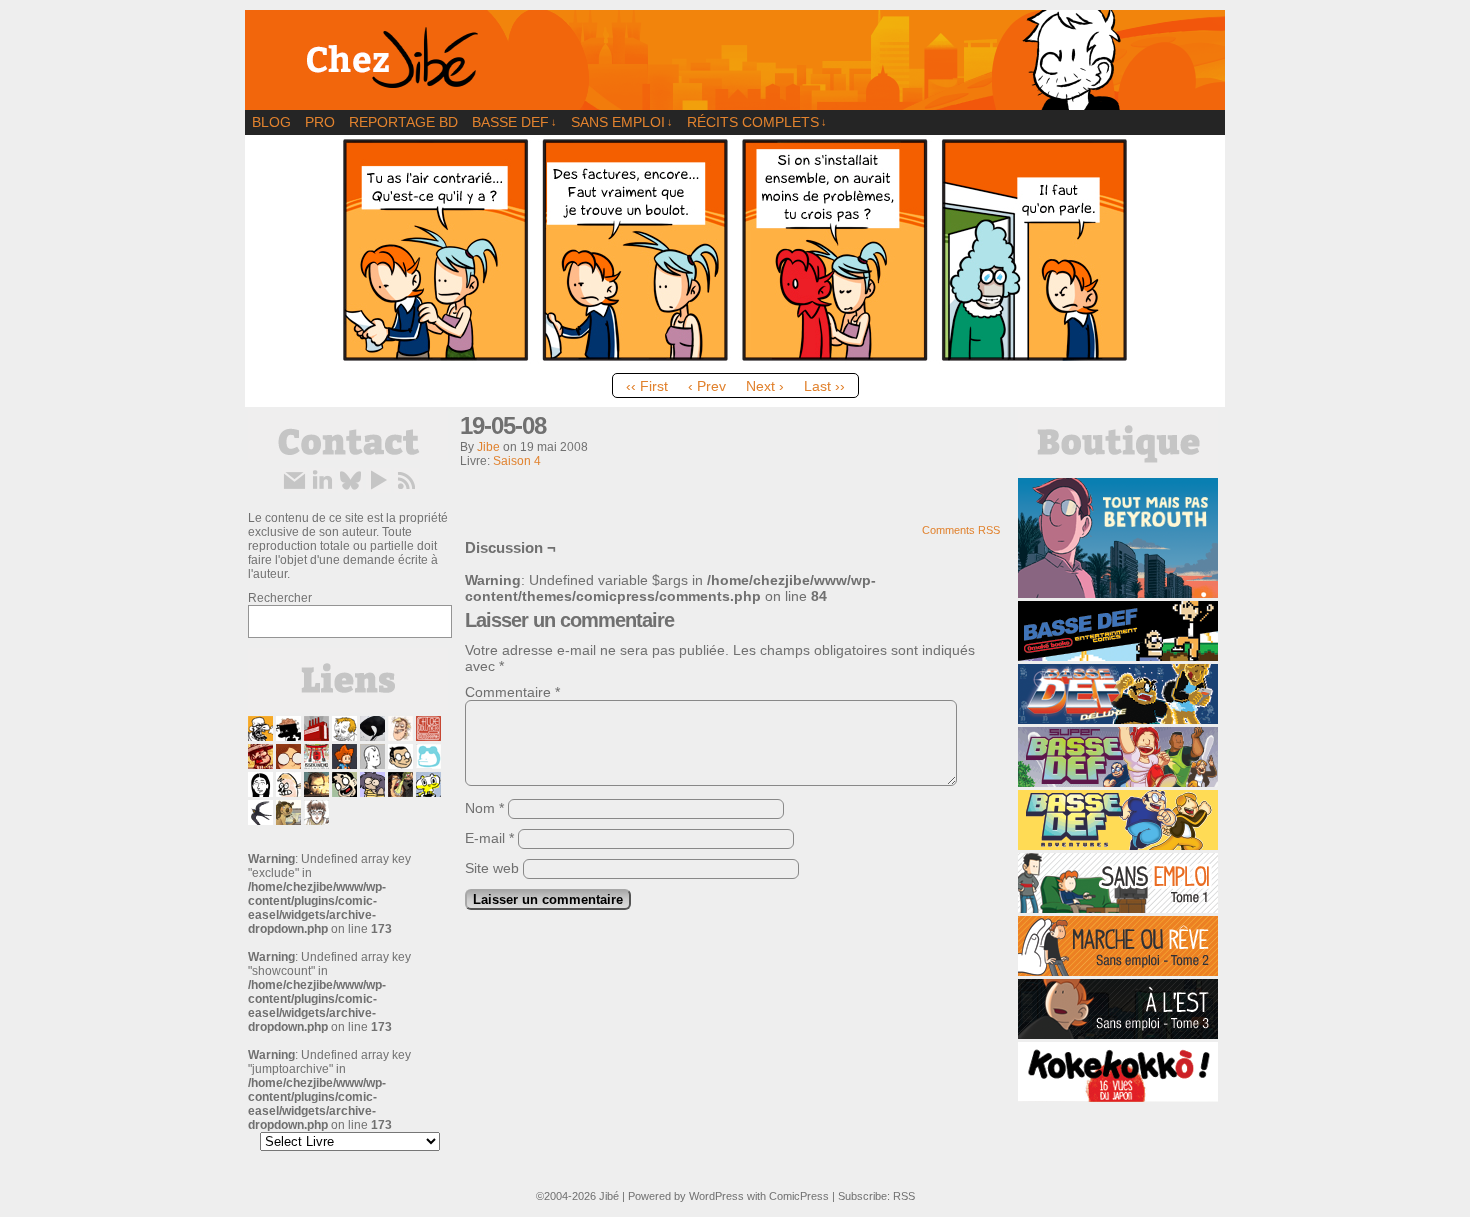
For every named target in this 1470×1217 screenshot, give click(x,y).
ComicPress (799, 1196)
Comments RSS (961, 530)
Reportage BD (403, 122)
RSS (904, 1196)
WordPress (716, 1196)
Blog (271, 122)
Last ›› (824, 386)
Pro (320, 122)
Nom (484, 808)
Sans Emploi (622, 122)
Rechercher (280, 598)
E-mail (489, 838)
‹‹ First (647, 386)
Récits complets (757, 122)
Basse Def (514, 122)
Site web (492, 868)
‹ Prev (707, 386)
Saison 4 (517, 461)
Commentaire (512, 692)
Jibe (488, 447)
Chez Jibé (735, 60)
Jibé (609, 1196)
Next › (765, 386)
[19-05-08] (735, 359)
